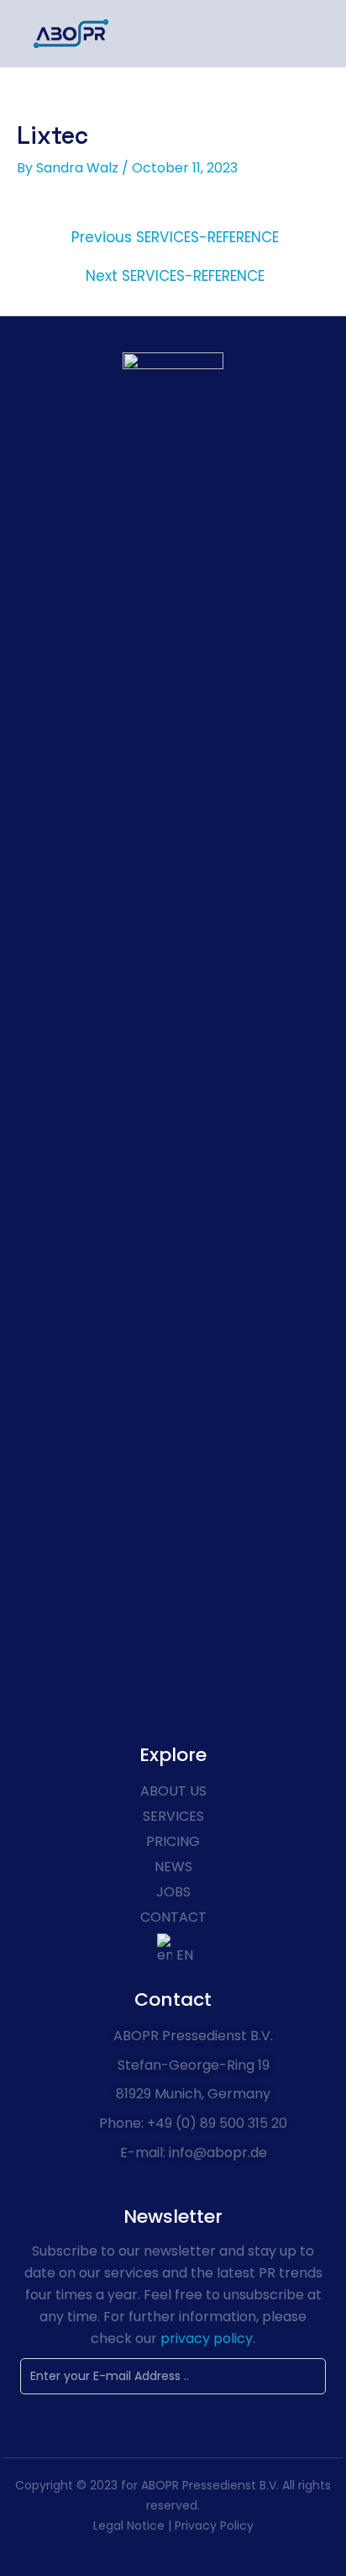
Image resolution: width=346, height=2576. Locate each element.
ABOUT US (173, 1791)
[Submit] (265, 2377)
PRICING (173, 1841)
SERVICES (173, 1816)
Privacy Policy (214, 2526)
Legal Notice (129, 2526)
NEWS (173, 1867)
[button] (307, 34)
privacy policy (205, 2338)
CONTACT (173, 1917)
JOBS (173, 1892)
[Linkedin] (173, 1669)
